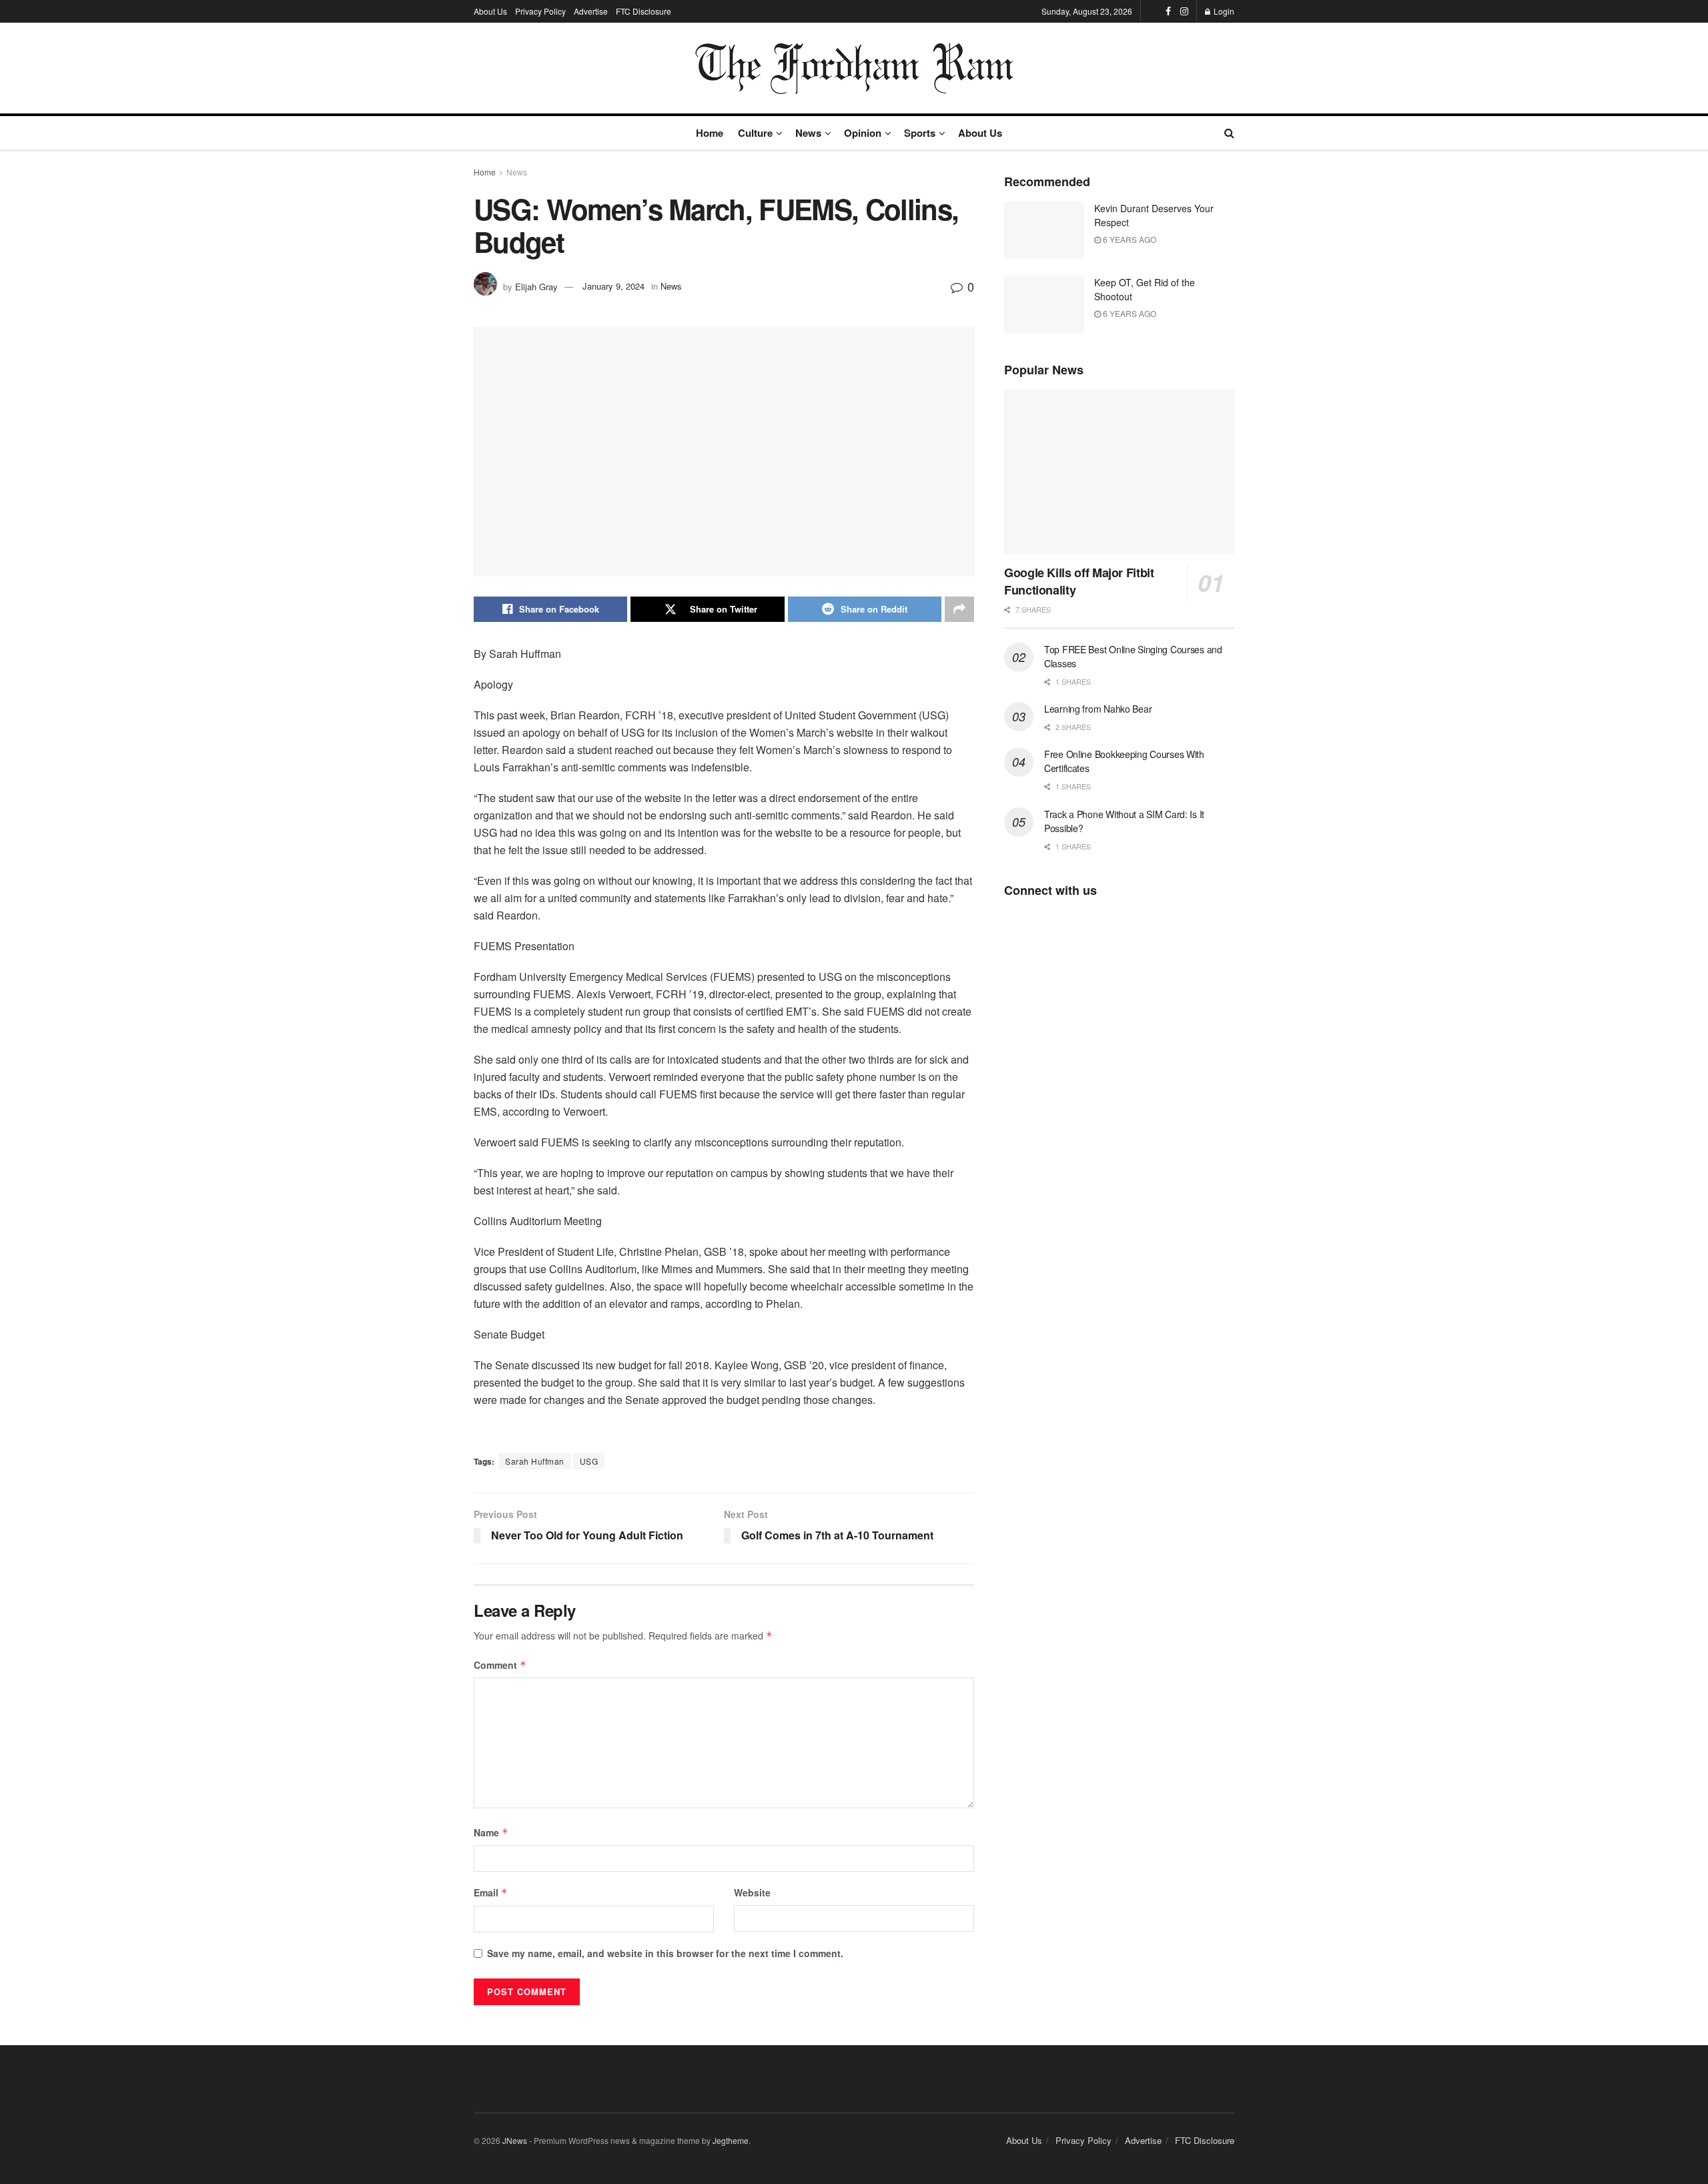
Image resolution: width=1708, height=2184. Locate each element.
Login (1223, 11)
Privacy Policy (540, 11)
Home (710, 133)
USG (589, 1461)
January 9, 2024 (613, 286)
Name (491, 1832)
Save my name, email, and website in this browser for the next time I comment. (665, 1953)
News (808, 133)
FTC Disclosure (644, 11)
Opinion (863, 133)
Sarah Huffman (535, 1461)
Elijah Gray (536, 286)
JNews (515, 2140)
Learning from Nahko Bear (1098, 709)
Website (752, 1892)
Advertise (591, 11)
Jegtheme (731, 2140)
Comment (500, 1665)
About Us (490, 11)
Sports (920, 133)
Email (491, 1892)
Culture (755, 133)
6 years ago (1129, 239)
